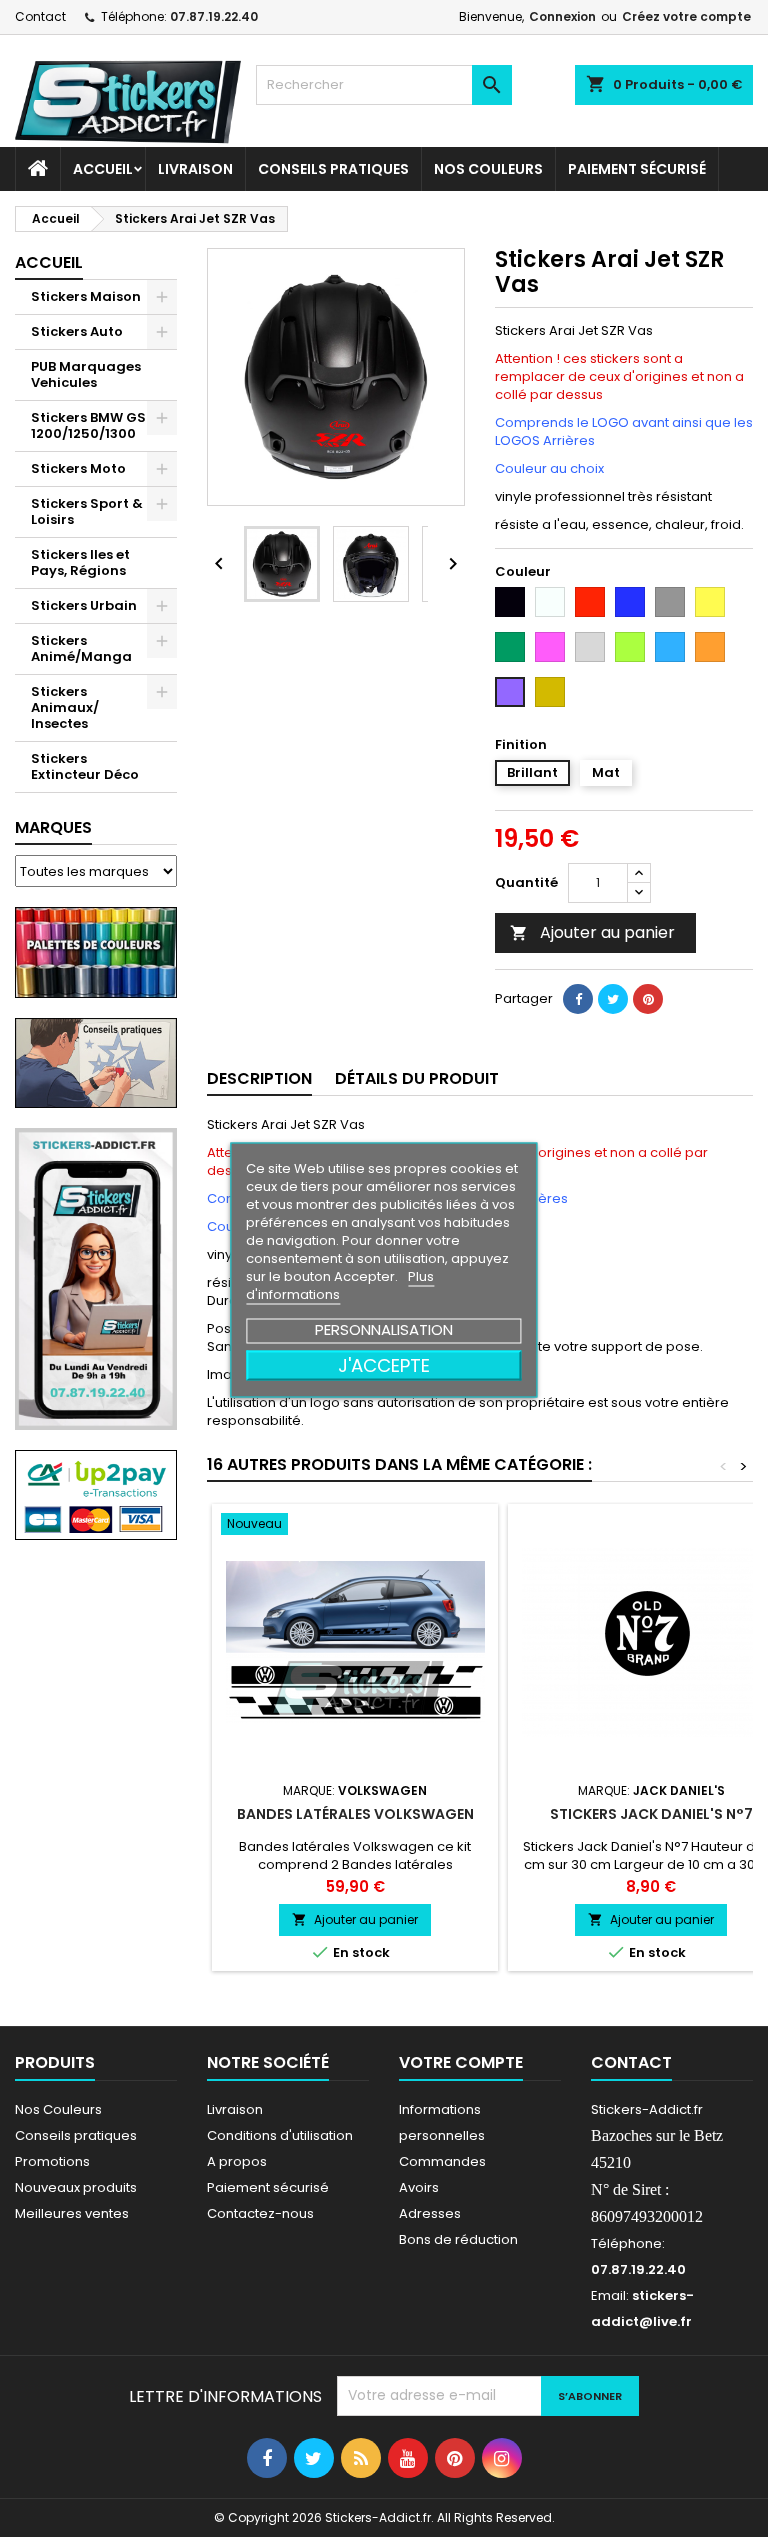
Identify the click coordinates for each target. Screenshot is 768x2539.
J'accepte (384, 1364)
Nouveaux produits (76, 2187)
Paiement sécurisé (637, 169)
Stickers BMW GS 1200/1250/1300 (88, 425)
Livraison (195, 169)
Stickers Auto (77, 331)
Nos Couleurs (488, 169)
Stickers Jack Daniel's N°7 (651, 1814)
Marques (53, 827)
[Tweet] (613, 999)
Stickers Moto (78, 468)
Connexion (562, 16)
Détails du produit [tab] (417, 1078)
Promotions (52, 2161)
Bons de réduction (458, 2239)
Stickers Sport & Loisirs (87, 511)
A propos (237, 2161)
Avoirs (419, 2187)
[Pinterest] (648, 999)
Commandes (442, 2161)
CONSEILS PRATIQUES (333, 169)
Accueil (103, 169)
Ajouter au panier (592, 932)
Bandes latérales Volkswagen (355, 1814)
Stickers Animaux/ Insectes (65, 707)
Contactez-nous (260, 2213)
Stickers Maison (86, 296)
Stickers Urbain (84, 605)
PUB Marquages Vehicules (86, 374)
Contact (40, 16)
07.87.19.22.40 (214, 16)
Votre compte (461, 2062)
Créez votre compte (686, 16)
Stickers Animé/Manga (81, 648)
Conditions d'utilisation (280, 2135)
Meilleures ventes (72, 2213)
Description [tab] (259, 1078)
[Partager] (578, 999)
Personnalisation (384, 1328)
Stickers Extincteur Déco (85, 766)
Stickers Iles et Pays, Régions (80, 562)
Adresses (430, 2213)
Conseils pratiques (76, 2135)
